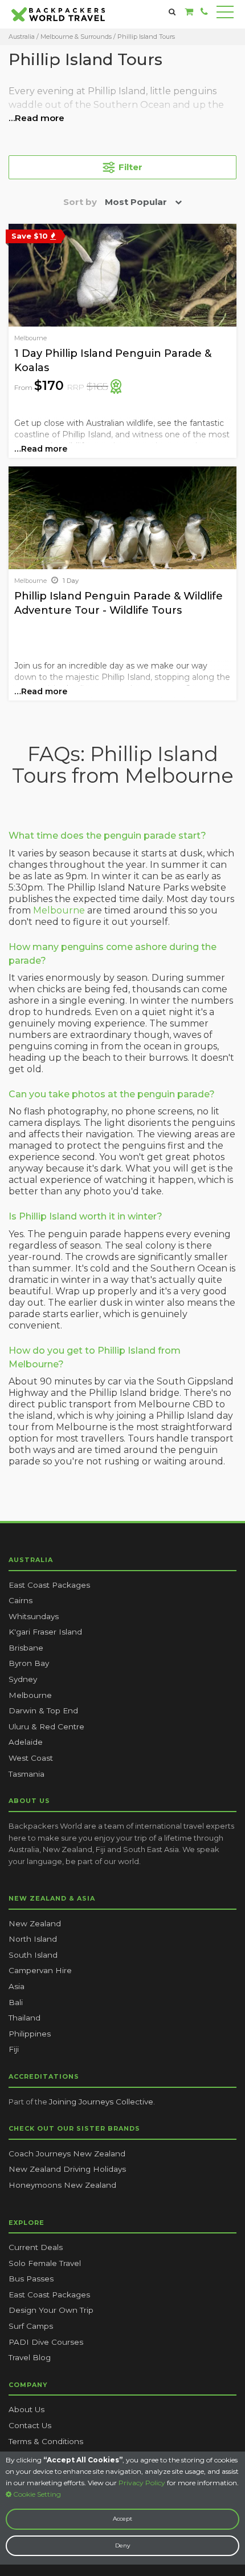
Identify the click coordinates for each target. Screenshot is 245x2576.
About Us (26, 2409)
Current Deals (36, 2247)
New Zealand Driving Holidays (67, 2169)
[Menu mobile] (225, 14)
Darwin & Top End (43, 1710)
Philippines (30, 2034)
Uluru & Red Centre (46, 1726)
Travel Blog (30, 2357)
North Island (33, 1939)
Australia (22, 37)
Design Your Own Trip (51, 2310)
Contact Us (30, 2425)
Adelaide (26, 1742)
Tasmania (26, 1774)
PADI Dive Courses (46, 2342)
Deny (122, 2545)
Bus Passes (31, 2279)
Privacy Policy (142, 2483)
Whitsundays (34, 1616)
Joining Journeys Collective (101, 2102)
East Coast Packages (49, 1585)
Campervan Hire (40, 1970)
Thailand (24, 2018)
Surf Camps (31, 2326)
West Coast (31, 1758)
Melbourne (59, 910)
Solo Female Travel (45, 2263)
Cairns (21, 1600)
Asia (17, 1986)
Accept (122, 2519)
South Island (33, 1955)
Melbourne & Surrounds (77, 37)
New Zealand (35, 1923)
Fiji (14, 2049)
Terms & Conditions (46, 2441)
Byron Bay (29, 1663)
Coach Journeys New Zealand (67, 2154)
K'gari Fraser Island (45, 1632)
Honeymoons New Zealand (62, 2185)
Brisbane (26, 1648)
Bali (16, 2002)
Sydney (23, 1679)
